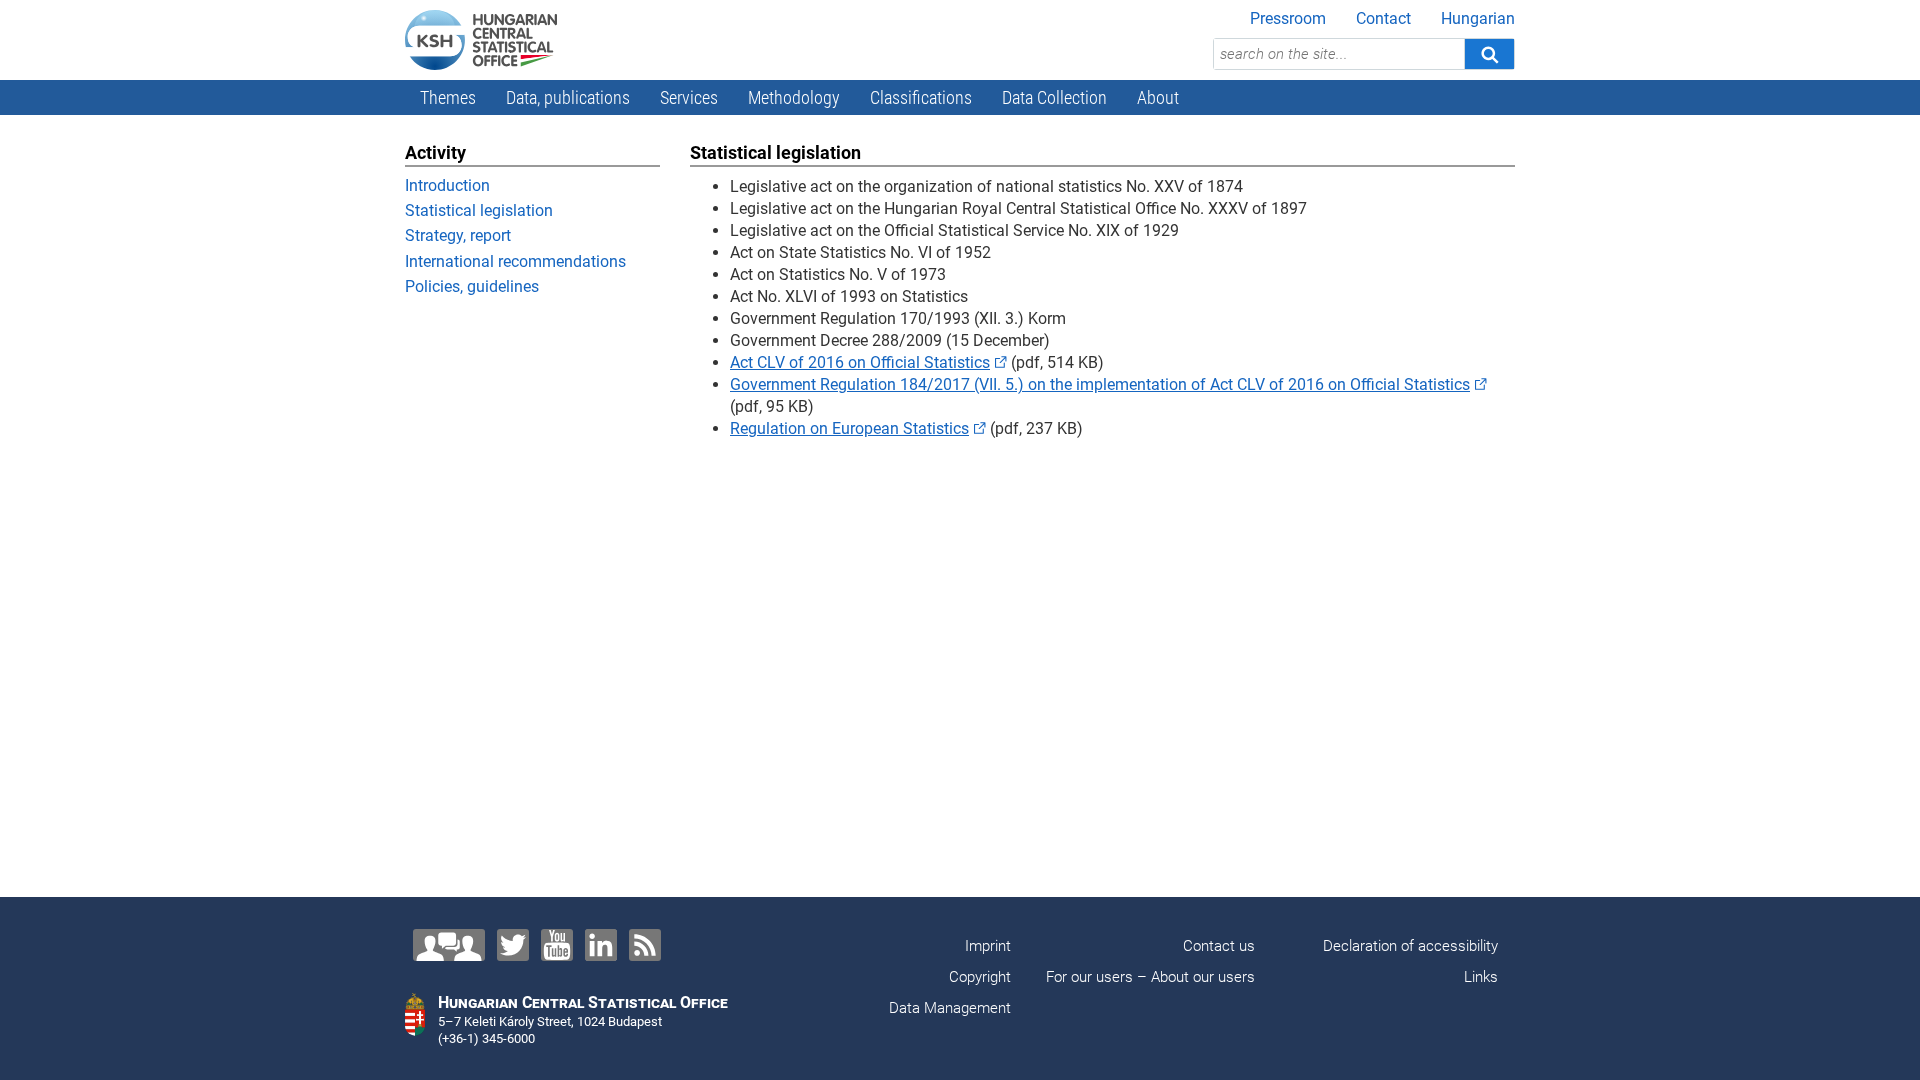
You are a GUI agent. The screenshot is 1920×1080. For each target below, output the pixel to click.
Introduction (447, 185)
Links (1481, 977)
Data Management (950, 1008)
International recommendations (515, 261)
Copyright (980, 977)
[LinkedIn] (601, 945)
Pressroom (1288, 18)
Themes (448, 97)
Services (689, 97)
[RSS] (645, 945)
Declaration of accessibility (1410, 946)
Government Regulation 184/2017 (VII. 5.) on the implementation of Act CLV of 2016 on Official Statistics (1100, 384)
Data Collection (1054, 97)
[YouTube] (557, 945)
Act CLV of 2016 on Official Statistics (860, 362)
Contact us (1219, 946)
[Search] (1489, 54)
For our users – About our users (1150, 977)
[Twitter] (513, 945)
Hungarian (1478, 18)
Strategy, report (458, 235)
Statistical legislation (479, 210)
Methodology (794, 97)
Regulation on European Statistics (849, 428)
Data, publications (568, 97)
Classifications (921, 97)
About (1158, 97)
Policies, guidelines (472, 286)
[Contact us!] (449, 945)
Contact (1383, 18)
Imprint (988, 946)
